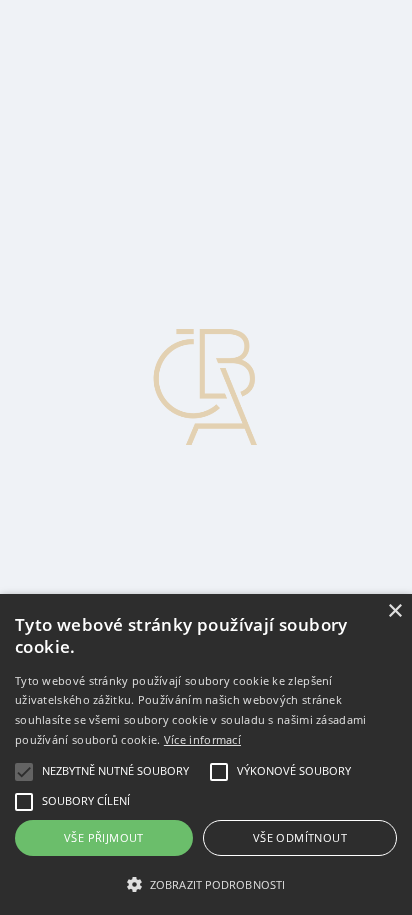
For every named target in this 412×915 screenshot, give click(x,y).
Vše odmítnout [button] (300, 837)
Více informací (202, 739)
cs (23, 168)
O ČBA (73, 78)
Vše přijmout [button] (104, 837)
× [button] (394, 611)
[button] (206, 883)
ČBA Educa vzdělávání (122, 60)
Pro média (80, 114)
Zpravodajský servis (111, 24)
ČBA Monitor (92, 42)
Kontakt (73, 96)
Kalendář (77, 132)
